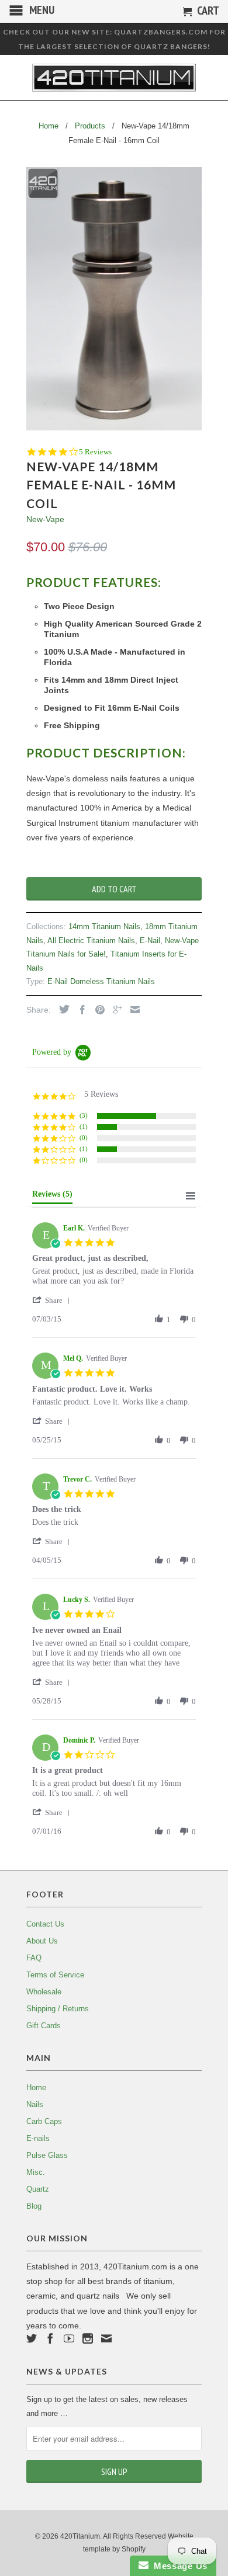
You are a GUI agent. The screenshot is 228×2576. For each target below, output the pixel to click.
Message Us (178, 2566)
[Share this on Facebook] (80, 1010)
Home (36, 2087)
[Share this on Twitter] (61, 1009)
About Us (42, 1941)
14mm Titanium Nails (104, 927)
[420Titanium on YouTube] (69, 2338)
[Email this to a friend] (132, 1010)
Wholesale (44, 1992)
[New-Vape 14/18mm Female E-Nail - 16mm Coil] (114, 299)
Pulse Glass (47, 2155)
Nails (35, 2104)
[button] (53, 1300)
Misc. (36, 2172)
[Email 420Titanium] (106, 2338)
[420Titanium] (114, 78)
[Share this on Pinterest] (97, 1010)
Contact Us (45, 1924)
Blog (34, 2206)
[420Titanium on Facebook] (50, 2338)
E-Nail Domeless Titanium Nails (101, 981)
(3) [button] (84, 1115)
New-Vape (45, 519)
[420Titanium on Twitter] (32, 2338)
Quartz (38, 2189)
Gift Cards (44, 2026)
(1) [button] (84, 1127)
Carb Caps (44, 2121)
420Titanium (80, 2536)
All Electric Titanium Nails (91, 941)
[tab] (52, 1197)
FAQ (34, 1958)
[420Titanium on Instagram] (88, 2338)
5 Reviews (95, 452)
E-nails (38, 2138)
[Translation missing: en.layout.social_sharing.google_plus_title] (115, 1010)
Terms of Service (55, 1975)
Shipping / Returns (58, 2009)
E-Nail (150, 941)
